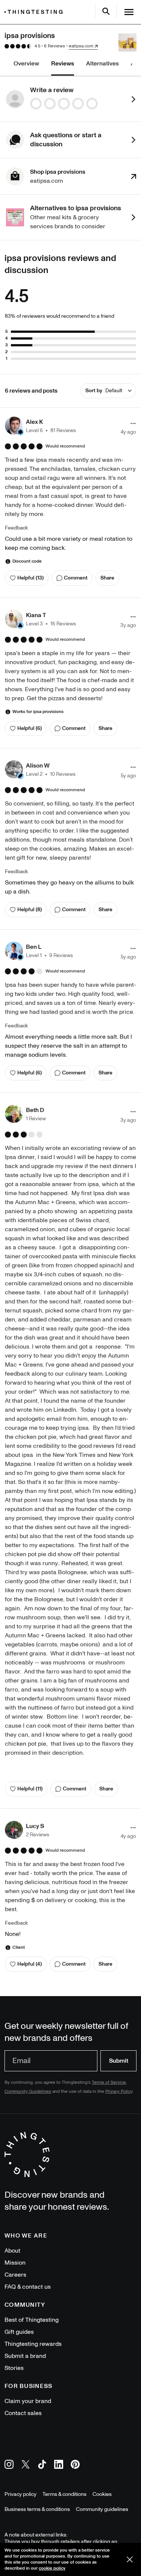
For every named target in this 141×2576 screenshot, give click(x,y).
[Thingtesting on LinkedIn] (59, 2466)
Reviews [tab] (63, 64)
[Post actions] (133, 423)
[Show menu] (129, 12)
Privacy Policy (119, 2091)
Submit (119, 2061)
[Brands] (35, 12)
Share (107, 578)
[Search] (106, 11)
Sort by (104, 391)
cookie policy (52, 2568)
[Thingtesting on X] (26, 2466)
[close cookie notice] (130, 2559)
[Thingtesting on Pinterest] (75, 2466)
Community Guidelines (28, 2091)
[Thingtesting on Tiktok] (42, 2466)
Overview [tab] (26, 64)
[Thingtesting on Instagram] (9, 2466)
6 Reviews (55, 46)
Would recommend (65, 446)
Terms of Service (109, 2082)
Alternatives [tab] (102, 64)
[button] (40, 426)
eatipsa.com (81, 46)
